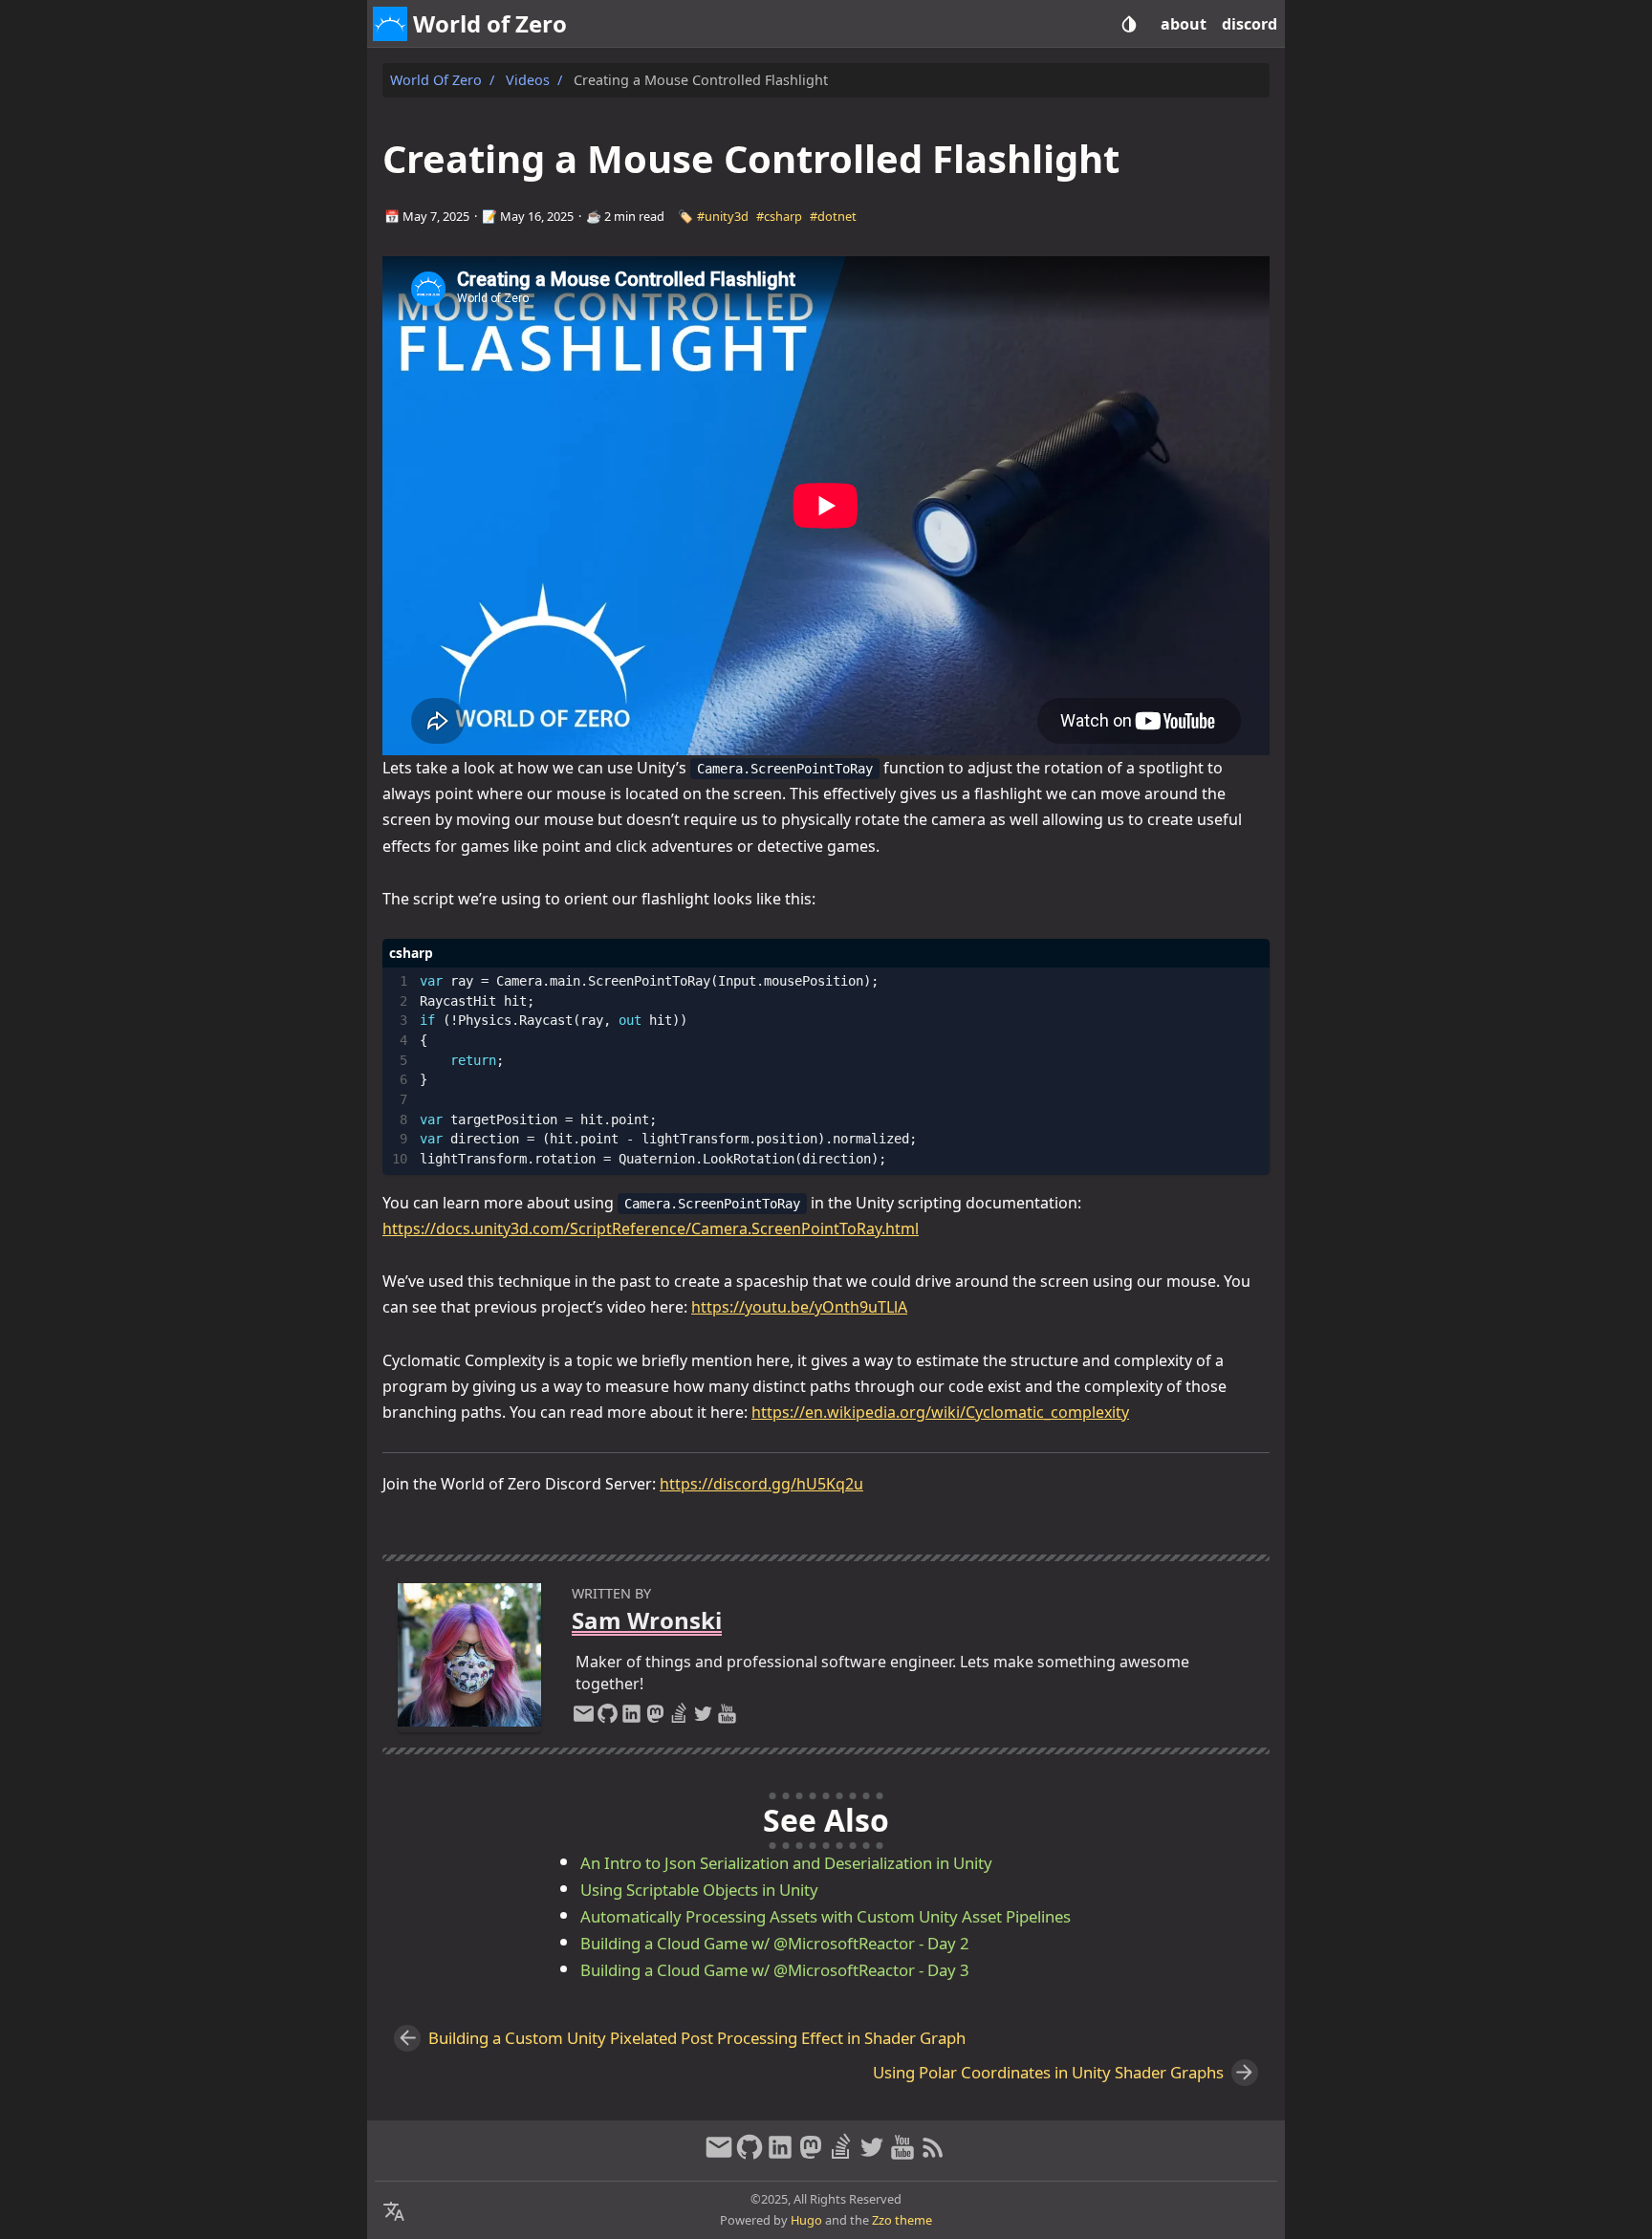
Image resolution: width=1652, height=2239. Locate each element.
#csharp (779, 216)
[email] (584, 1718)
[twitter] (703, 1718)
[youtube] (727, 1718)
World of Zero (436, 80)
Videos (528, 80)
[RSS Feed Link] (933, 2155)
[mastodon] (655, 1718)
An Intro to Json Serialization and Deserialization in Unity (786, 1863)
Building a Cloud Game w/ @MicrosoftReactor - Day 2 (775, 1943)
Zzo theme (902, 2220)
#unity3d (723, 216)
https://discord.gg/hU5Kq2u (761, 1484)
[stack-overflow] (679, 1718)
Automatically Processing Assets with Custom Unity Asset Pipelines (826, 1916)
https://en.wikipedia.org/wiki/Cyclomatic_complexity (940, 1412)
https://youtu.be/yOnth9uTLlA (799, 1307)
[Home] (390, 24)
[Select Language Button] (394, 2212)
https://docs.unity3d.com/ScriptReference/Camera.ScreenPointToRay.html (651, 1228)
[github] (608, 1718)
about (1184, 24)
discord (1250, 24)
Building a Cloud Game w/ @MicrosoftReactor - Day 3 (775, 1970)
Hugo (806, 2220)
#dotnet (833, 216)
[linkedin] (631, 1718)
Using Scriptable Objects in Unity (699, 1890)
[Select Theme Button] (1129, 24)
